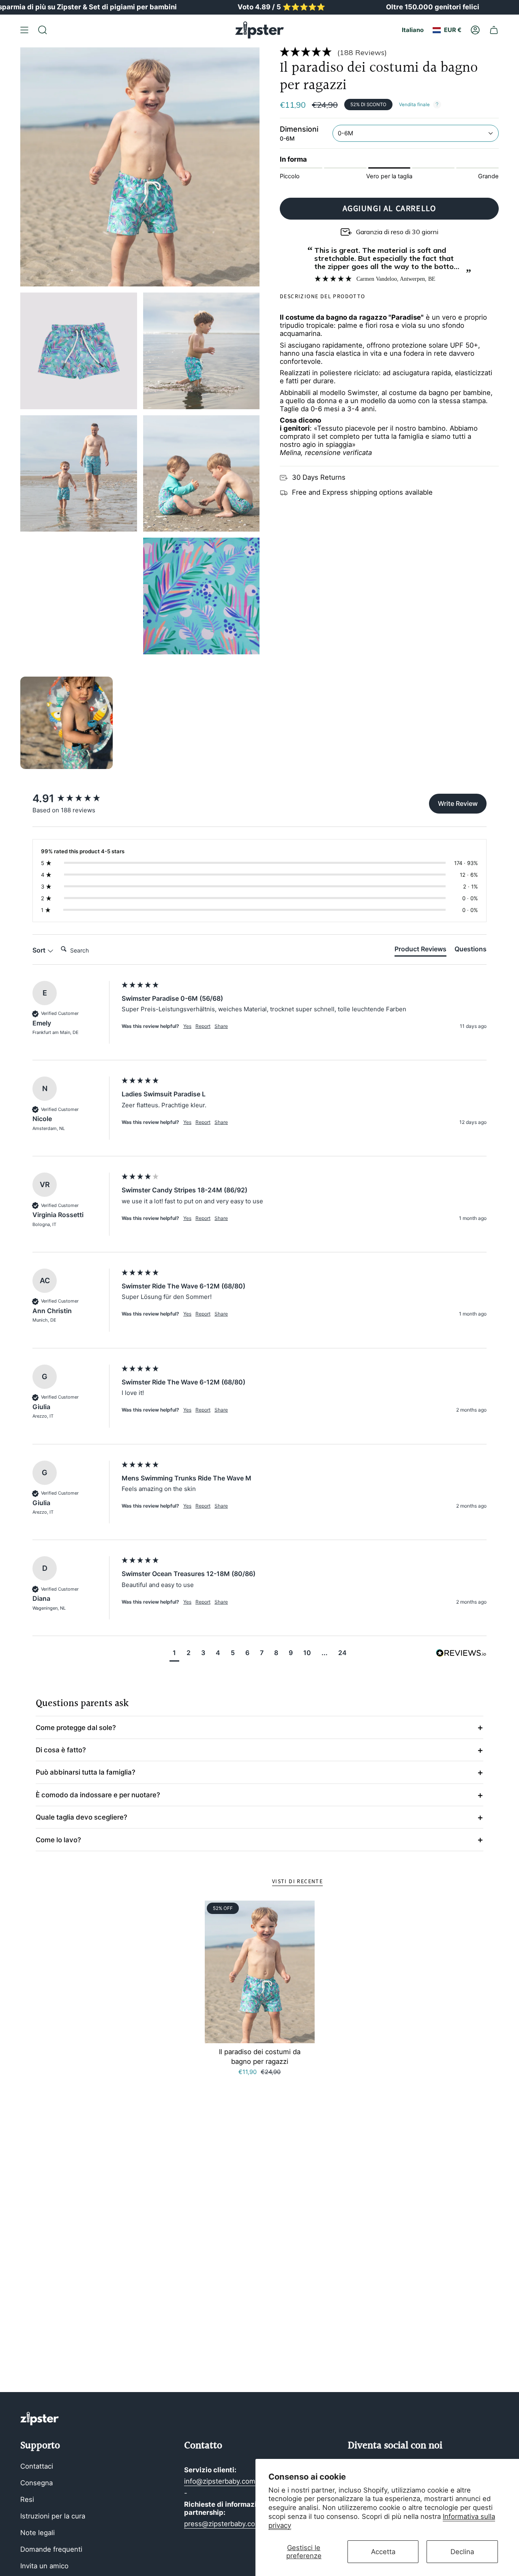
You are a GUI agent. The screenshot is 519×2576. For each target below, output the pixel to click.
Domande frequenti (51, 2549)
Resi (27, 2499)
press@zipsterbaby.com (223, 2524)
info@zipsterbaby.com (220, 2481)
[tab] (420, 951)
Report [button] (203, 1026)
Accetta (383, 2552)
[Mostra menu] (24, 30)
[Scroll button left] (34, 723)
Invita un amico (44, 2566)
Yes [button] (187, 1026)
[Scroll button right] (485, 723)
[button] (389, 52)
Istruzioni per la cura (53, 2516)
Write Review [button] (458, 803)
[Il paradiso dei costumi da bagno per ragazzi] (260, 1972)
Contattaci (37, 2466)
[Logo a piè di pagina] (40, 2419)
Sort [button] (40, 950)
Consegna (36, 2483)
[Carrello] (494, 30)
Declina (462, 2552)
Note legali (38, 2533)
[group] (75, 799)
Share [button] (221, 1026)
